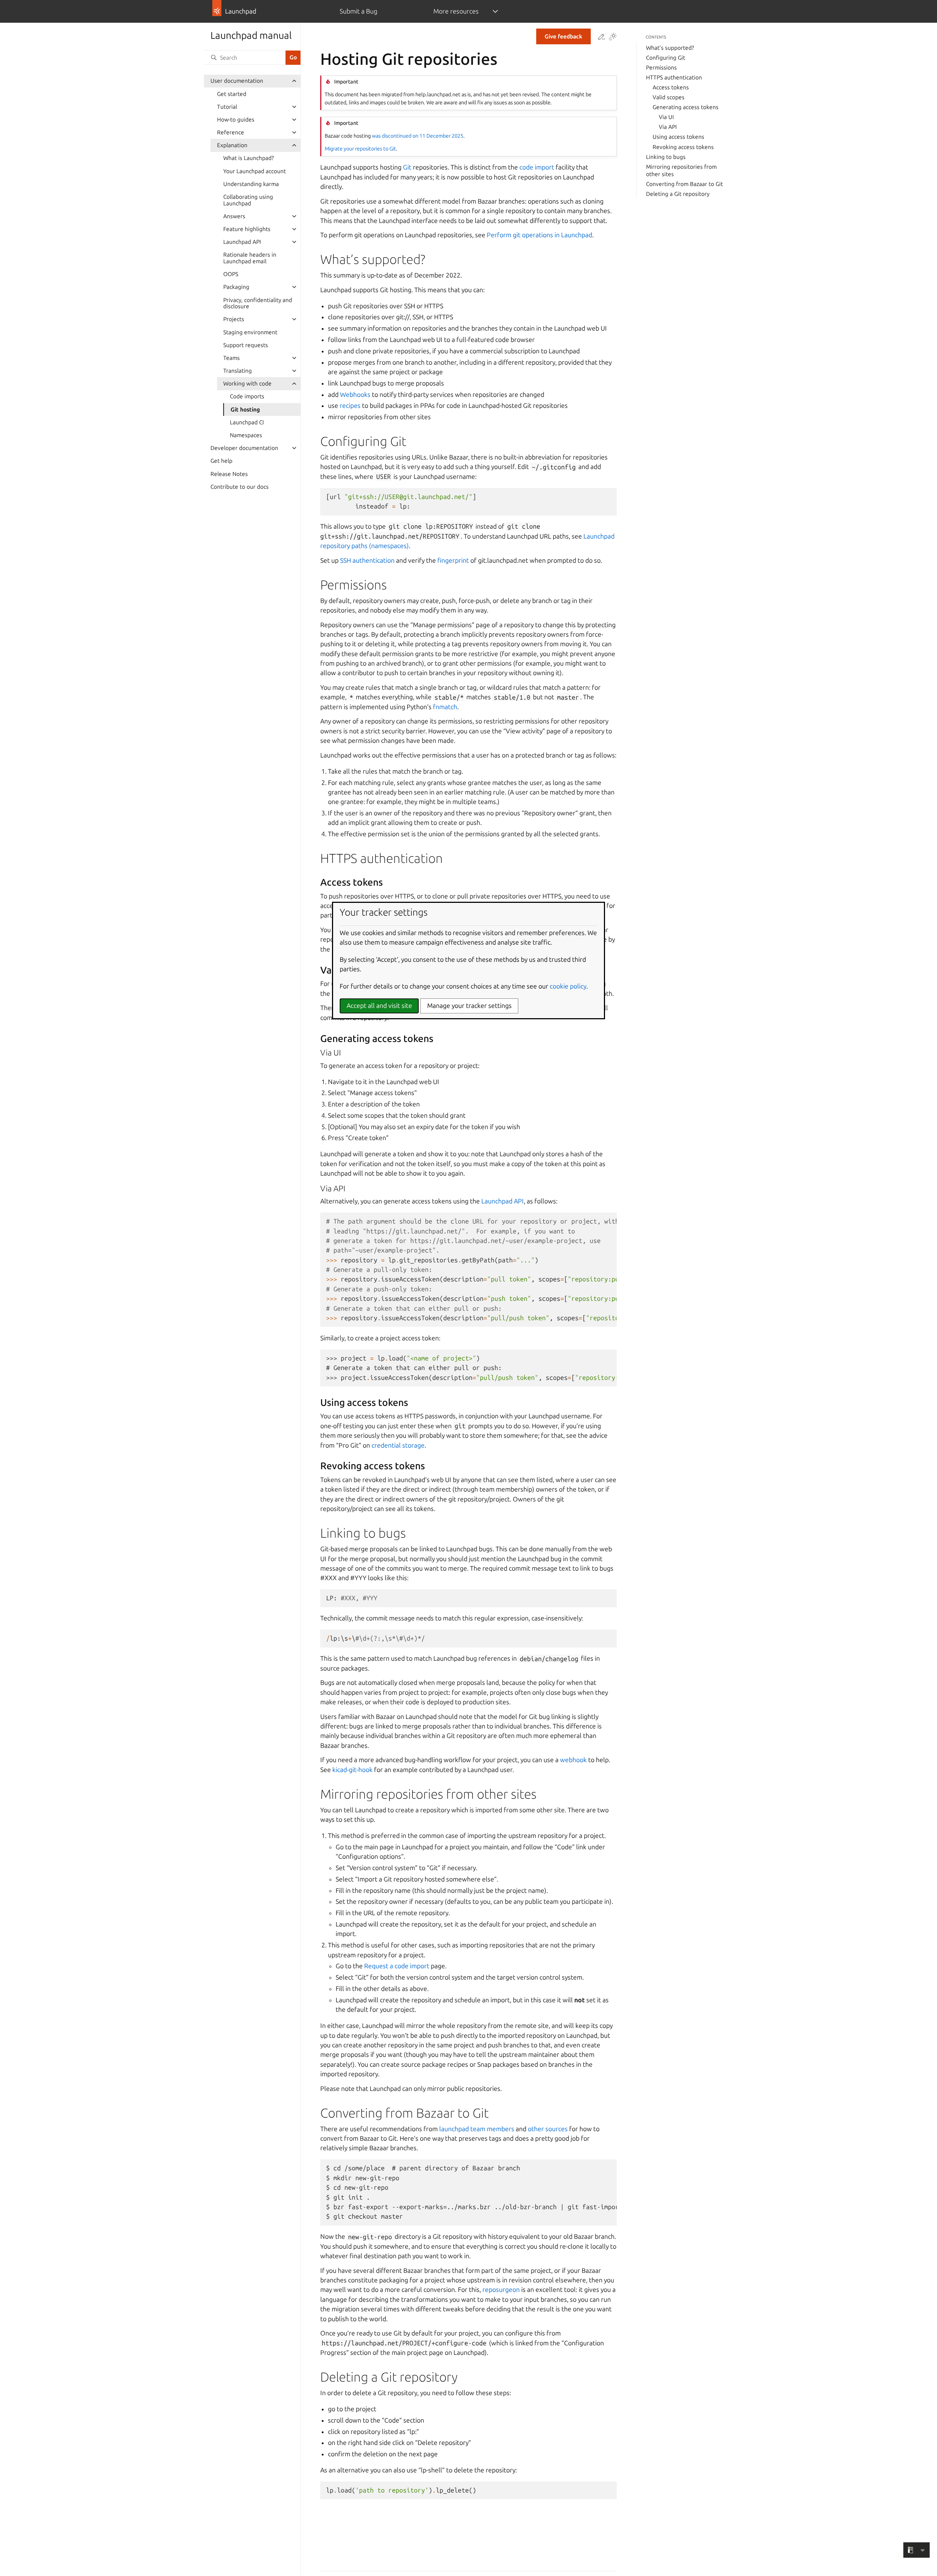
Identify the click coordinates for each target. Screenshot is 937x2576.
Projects (234, 319)
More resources (456, 11)
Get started (232, 94)
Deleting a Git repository (678, 194)
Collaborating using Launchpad (248, 200)
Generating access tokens (686, 107)
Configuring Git (666, 58)
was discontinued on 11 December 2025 (418, 136)
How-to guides (236, 120)
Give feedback (563, 36)
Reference (231, 132)
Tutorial (227, 107)
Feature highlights (247, 229)
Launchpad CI (247, 422)
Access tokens (671, 87)
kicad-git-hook (352, 1770)
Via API (668, 127)
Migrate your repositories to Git (360, 149)
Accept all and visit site (379, 1006)
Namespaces (246, 435)
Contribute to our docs (240, 487)
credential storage (398, 1445)
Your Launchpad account (255, 171)
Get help (221, 461)
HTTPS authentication (674, 77)
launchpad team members (477, 2129)
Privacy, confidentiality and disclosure (258, 303)
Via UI (666, 117)
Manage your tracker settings (469, 1006)
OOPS (231, 274)
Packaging (236, 287)
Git (407, 167)
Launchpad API (242, 242)
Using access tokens (678, 137)
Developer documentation (244, 448)
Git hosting (245, 410)
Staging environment (250, 332)
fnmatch (445, 707)
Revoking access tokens (683, 147)
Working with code (247, 384)
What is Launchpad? (249, 158)
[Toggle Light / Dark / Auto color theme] (613, 37)
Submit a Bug (359, 11)
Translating (238, 371)
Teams (232, 358)
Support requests (246, 345)
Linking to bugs (666, 157)
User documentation (237, 81)
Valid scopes (669, 97)
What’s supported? (670, 48)
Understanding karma (251, 184)
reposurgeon (501, 2290)
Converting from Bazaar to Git (684, 184)
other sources (548, 2129)
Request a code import (397, 1966)
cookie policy (568, 986)
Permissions (661, 68)
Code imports (247, 396)
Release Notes (229, 474)
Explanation (232, 145)
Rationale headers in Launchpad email (250, 258)
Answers (234, 216)
